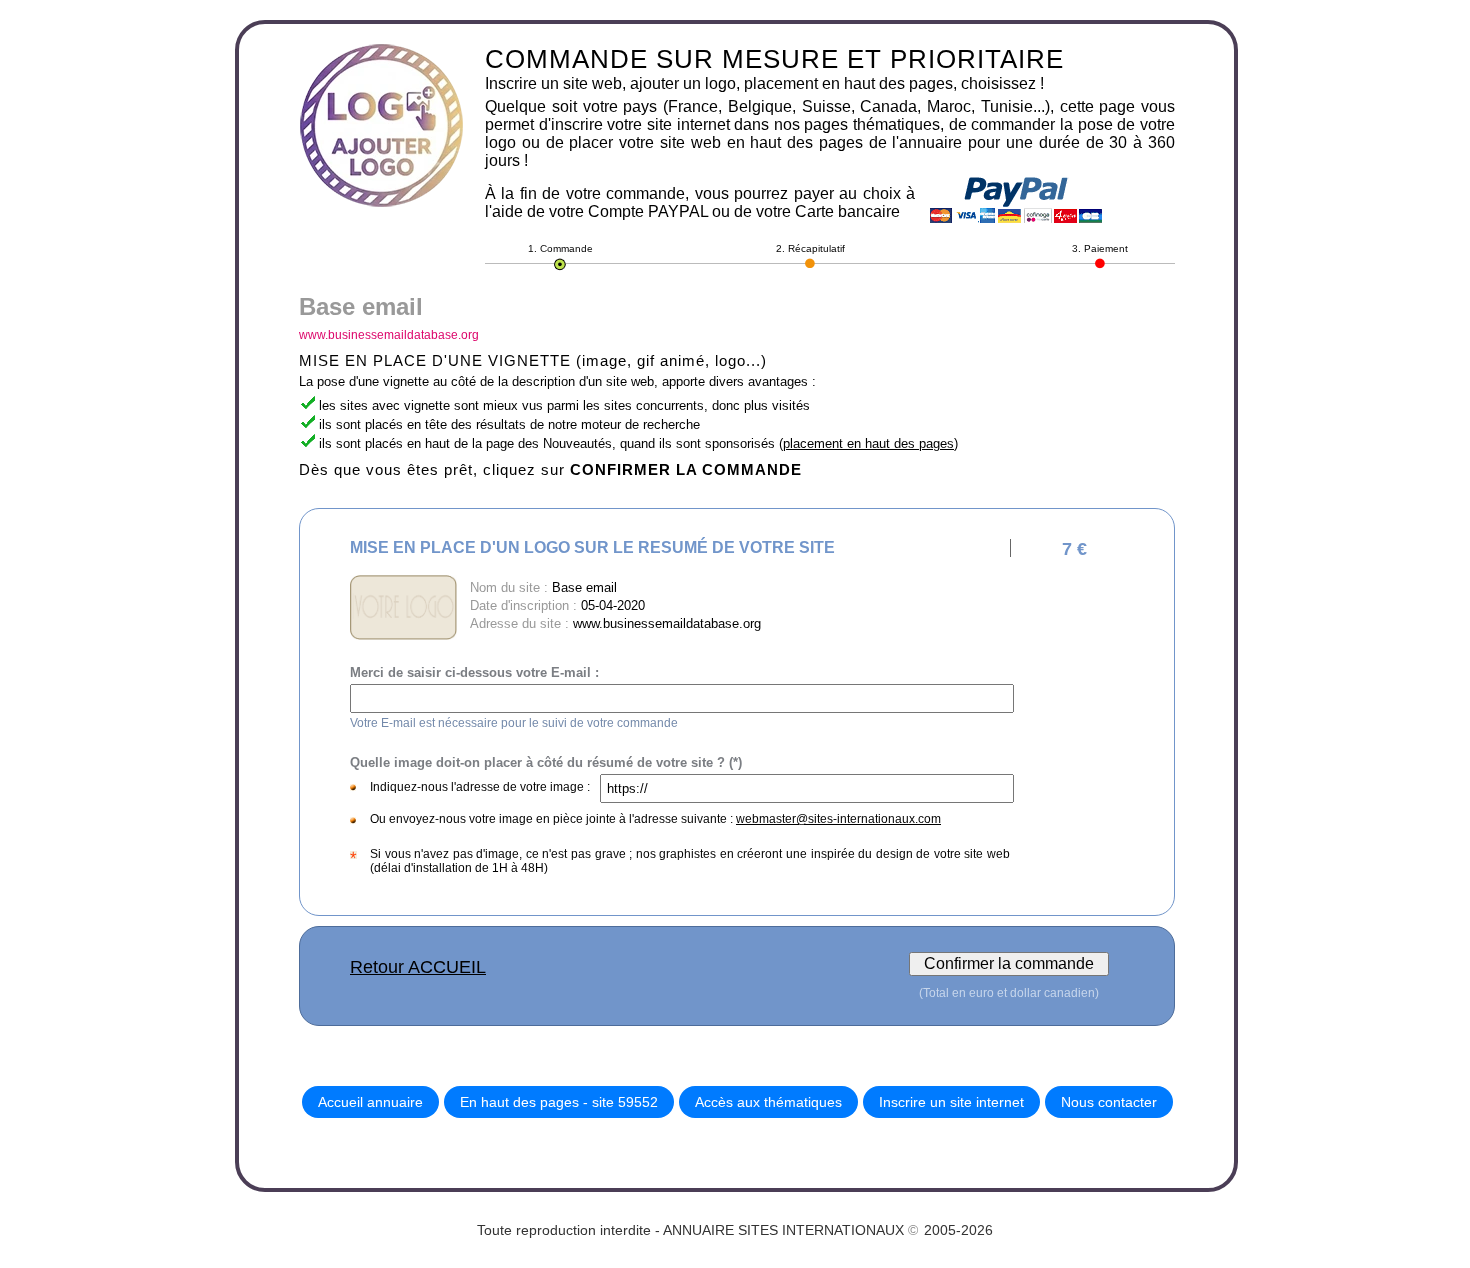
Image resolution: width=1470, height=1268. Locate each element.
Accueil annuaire (370, 1102)
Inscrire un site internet (951, 1102)
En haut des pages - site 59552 (559, 1102)
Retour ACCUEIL (418, 967)
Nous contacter (1109, 1102)
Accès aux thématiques (768, 1102)
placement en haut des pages (868, 443)
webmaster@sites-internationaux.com (838, 819)
